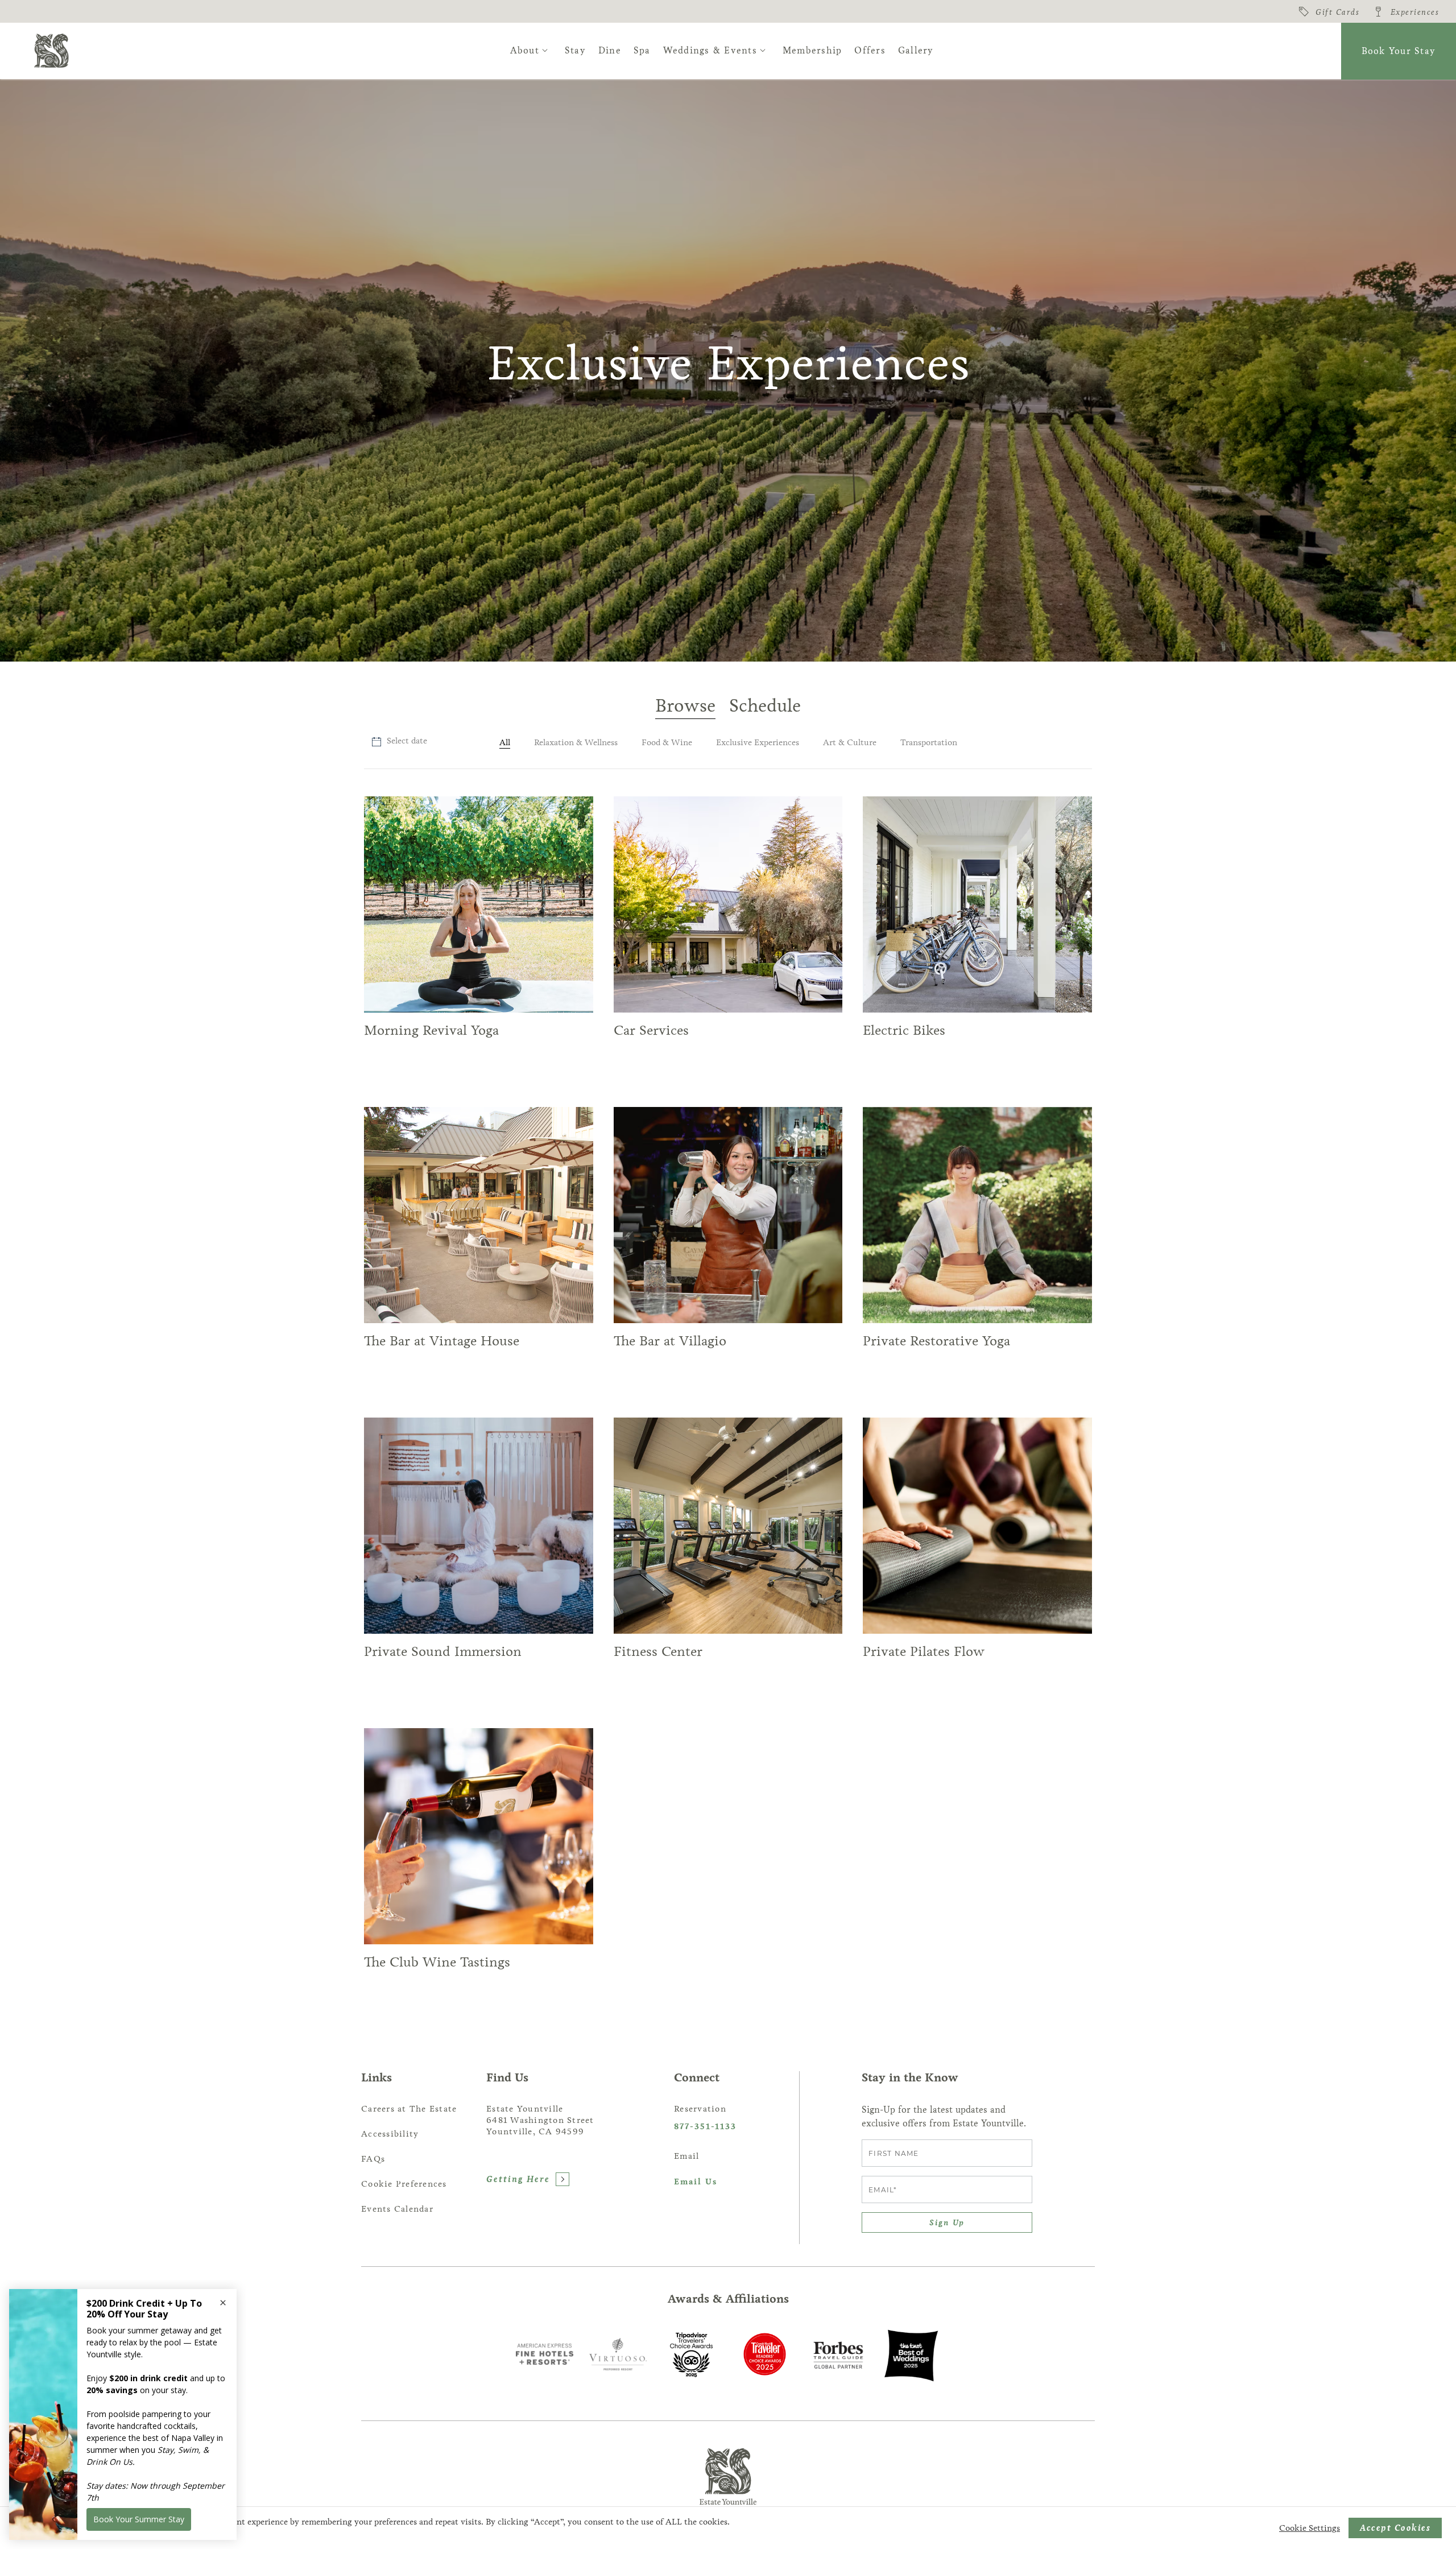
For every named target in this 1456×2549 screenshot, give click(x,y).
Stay (575, 50)
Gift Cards (1337, 12)
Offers (870, 50)
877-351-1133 (705, 2127)
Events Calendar (397, 2209)
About (525, 50)
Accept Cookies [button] (1395, 2528)
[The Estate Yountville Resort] (51, 51)
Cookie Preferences (404, 2184)
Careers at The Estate (409, 2109)
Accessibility (390, 2134)
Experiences (1415, 12)
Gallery (916, 50)
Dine (610, 50)
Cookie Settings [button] (1310, 2528)
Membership (812, 50)
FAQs (373, 2159)
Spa (642, 50)
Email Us (696, 2182)
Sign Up (947, 2222)
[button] (399, 742)
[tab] (685, 707)
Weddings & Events (710, 50)
